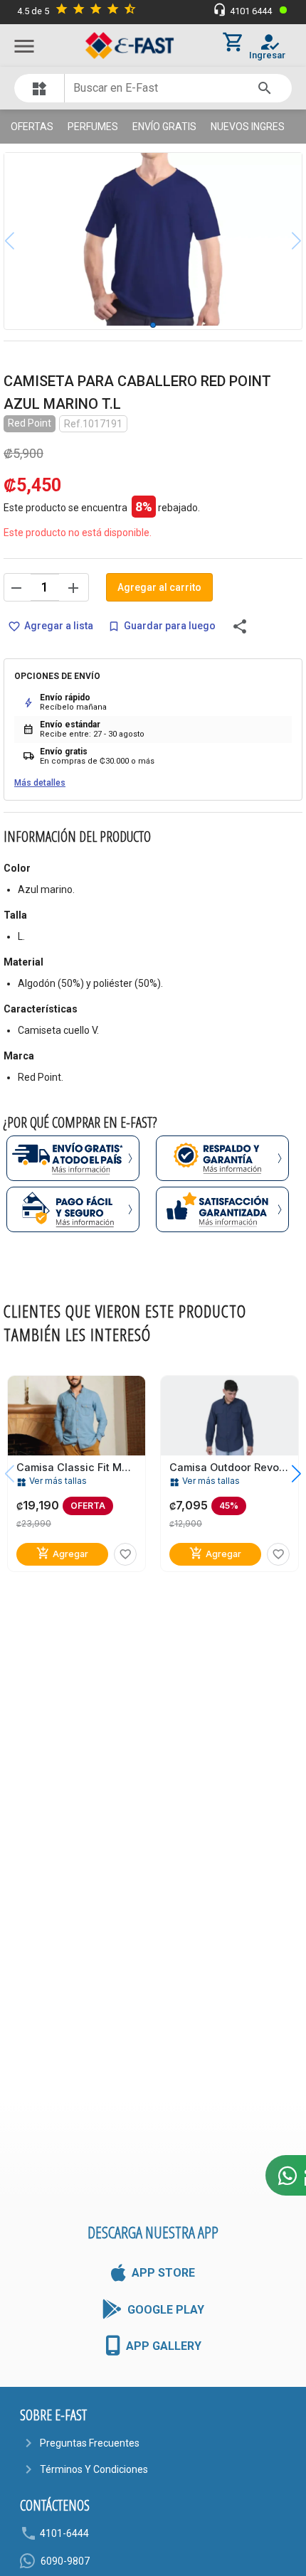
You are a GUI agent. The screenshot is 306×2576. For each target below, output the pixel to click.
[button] (286, 1474)
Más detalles (40, 783)
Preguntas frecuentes (90, 2443)
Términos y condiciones (94, 2469)
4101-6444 (64, 2533)
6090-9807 (65, 2561)
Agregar (62, 1554)
